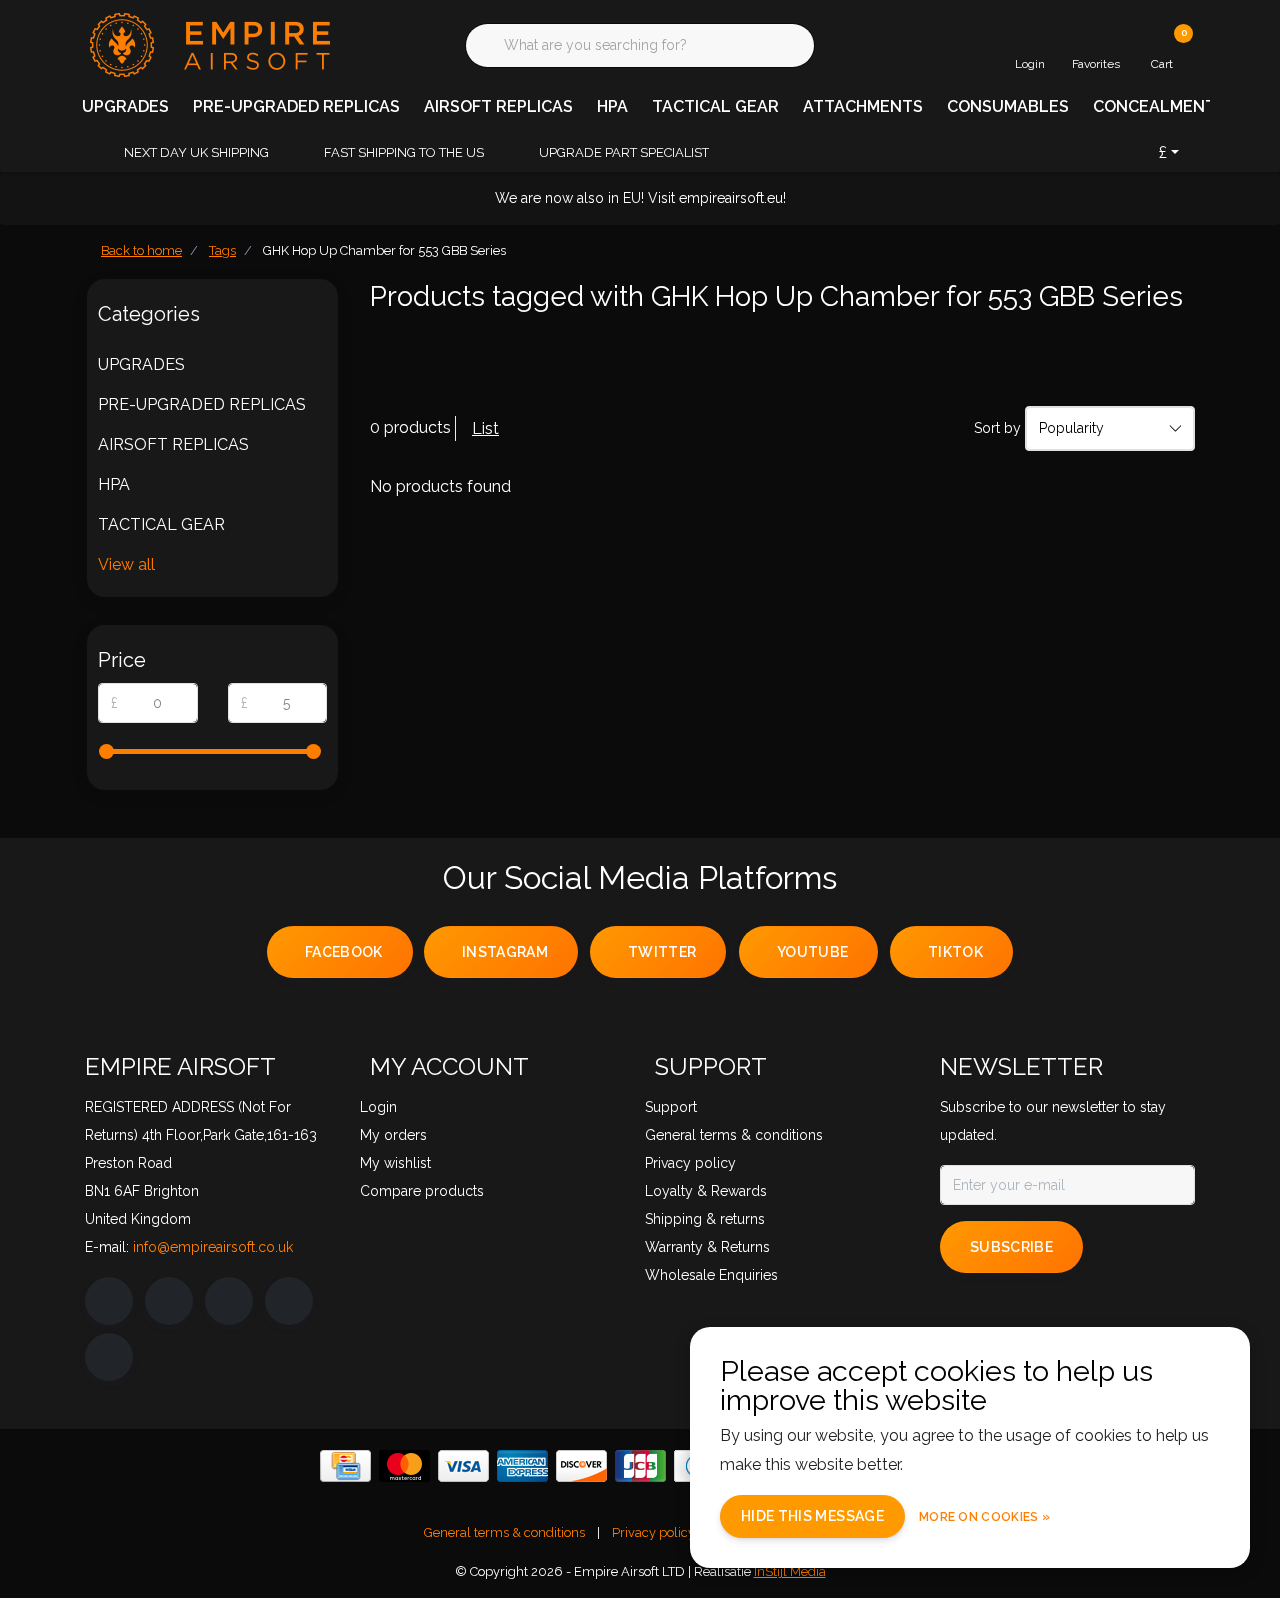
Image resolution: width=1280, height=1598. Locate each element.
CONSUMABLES (1008, 106)
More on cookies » (984, 1517)
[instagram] (169, 1301)
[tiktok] (109, 1357)
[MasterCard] (404, 1466)
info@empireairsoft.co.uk (213, 1247)
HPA (612, 106)
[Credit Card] (345, 1466)
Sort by (997, 428)
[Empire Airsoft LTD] (207, 43)
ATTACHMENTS (863, 106)
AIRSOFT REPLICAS (498, 106)
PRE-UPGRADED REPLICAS (296, 106)
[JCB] (640, 1466)
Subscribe (1011, 1247)
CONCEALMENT (1154, 106)
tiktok (955, 952)
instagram (505, 952)
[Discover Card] (581, 1466)
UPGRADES (125, 106)
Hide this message (812, 1516)
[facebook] (109, 1301)
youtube (812, 952)
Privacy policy (653, 1532)
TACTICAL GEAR (715, 106)
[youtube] (289, 1301)
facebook (344, 952)
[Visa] (463, 1466)
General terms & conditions (504, 1532)
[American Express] (522, 1466)
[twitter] (229, 1301)
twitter (662, 952)
